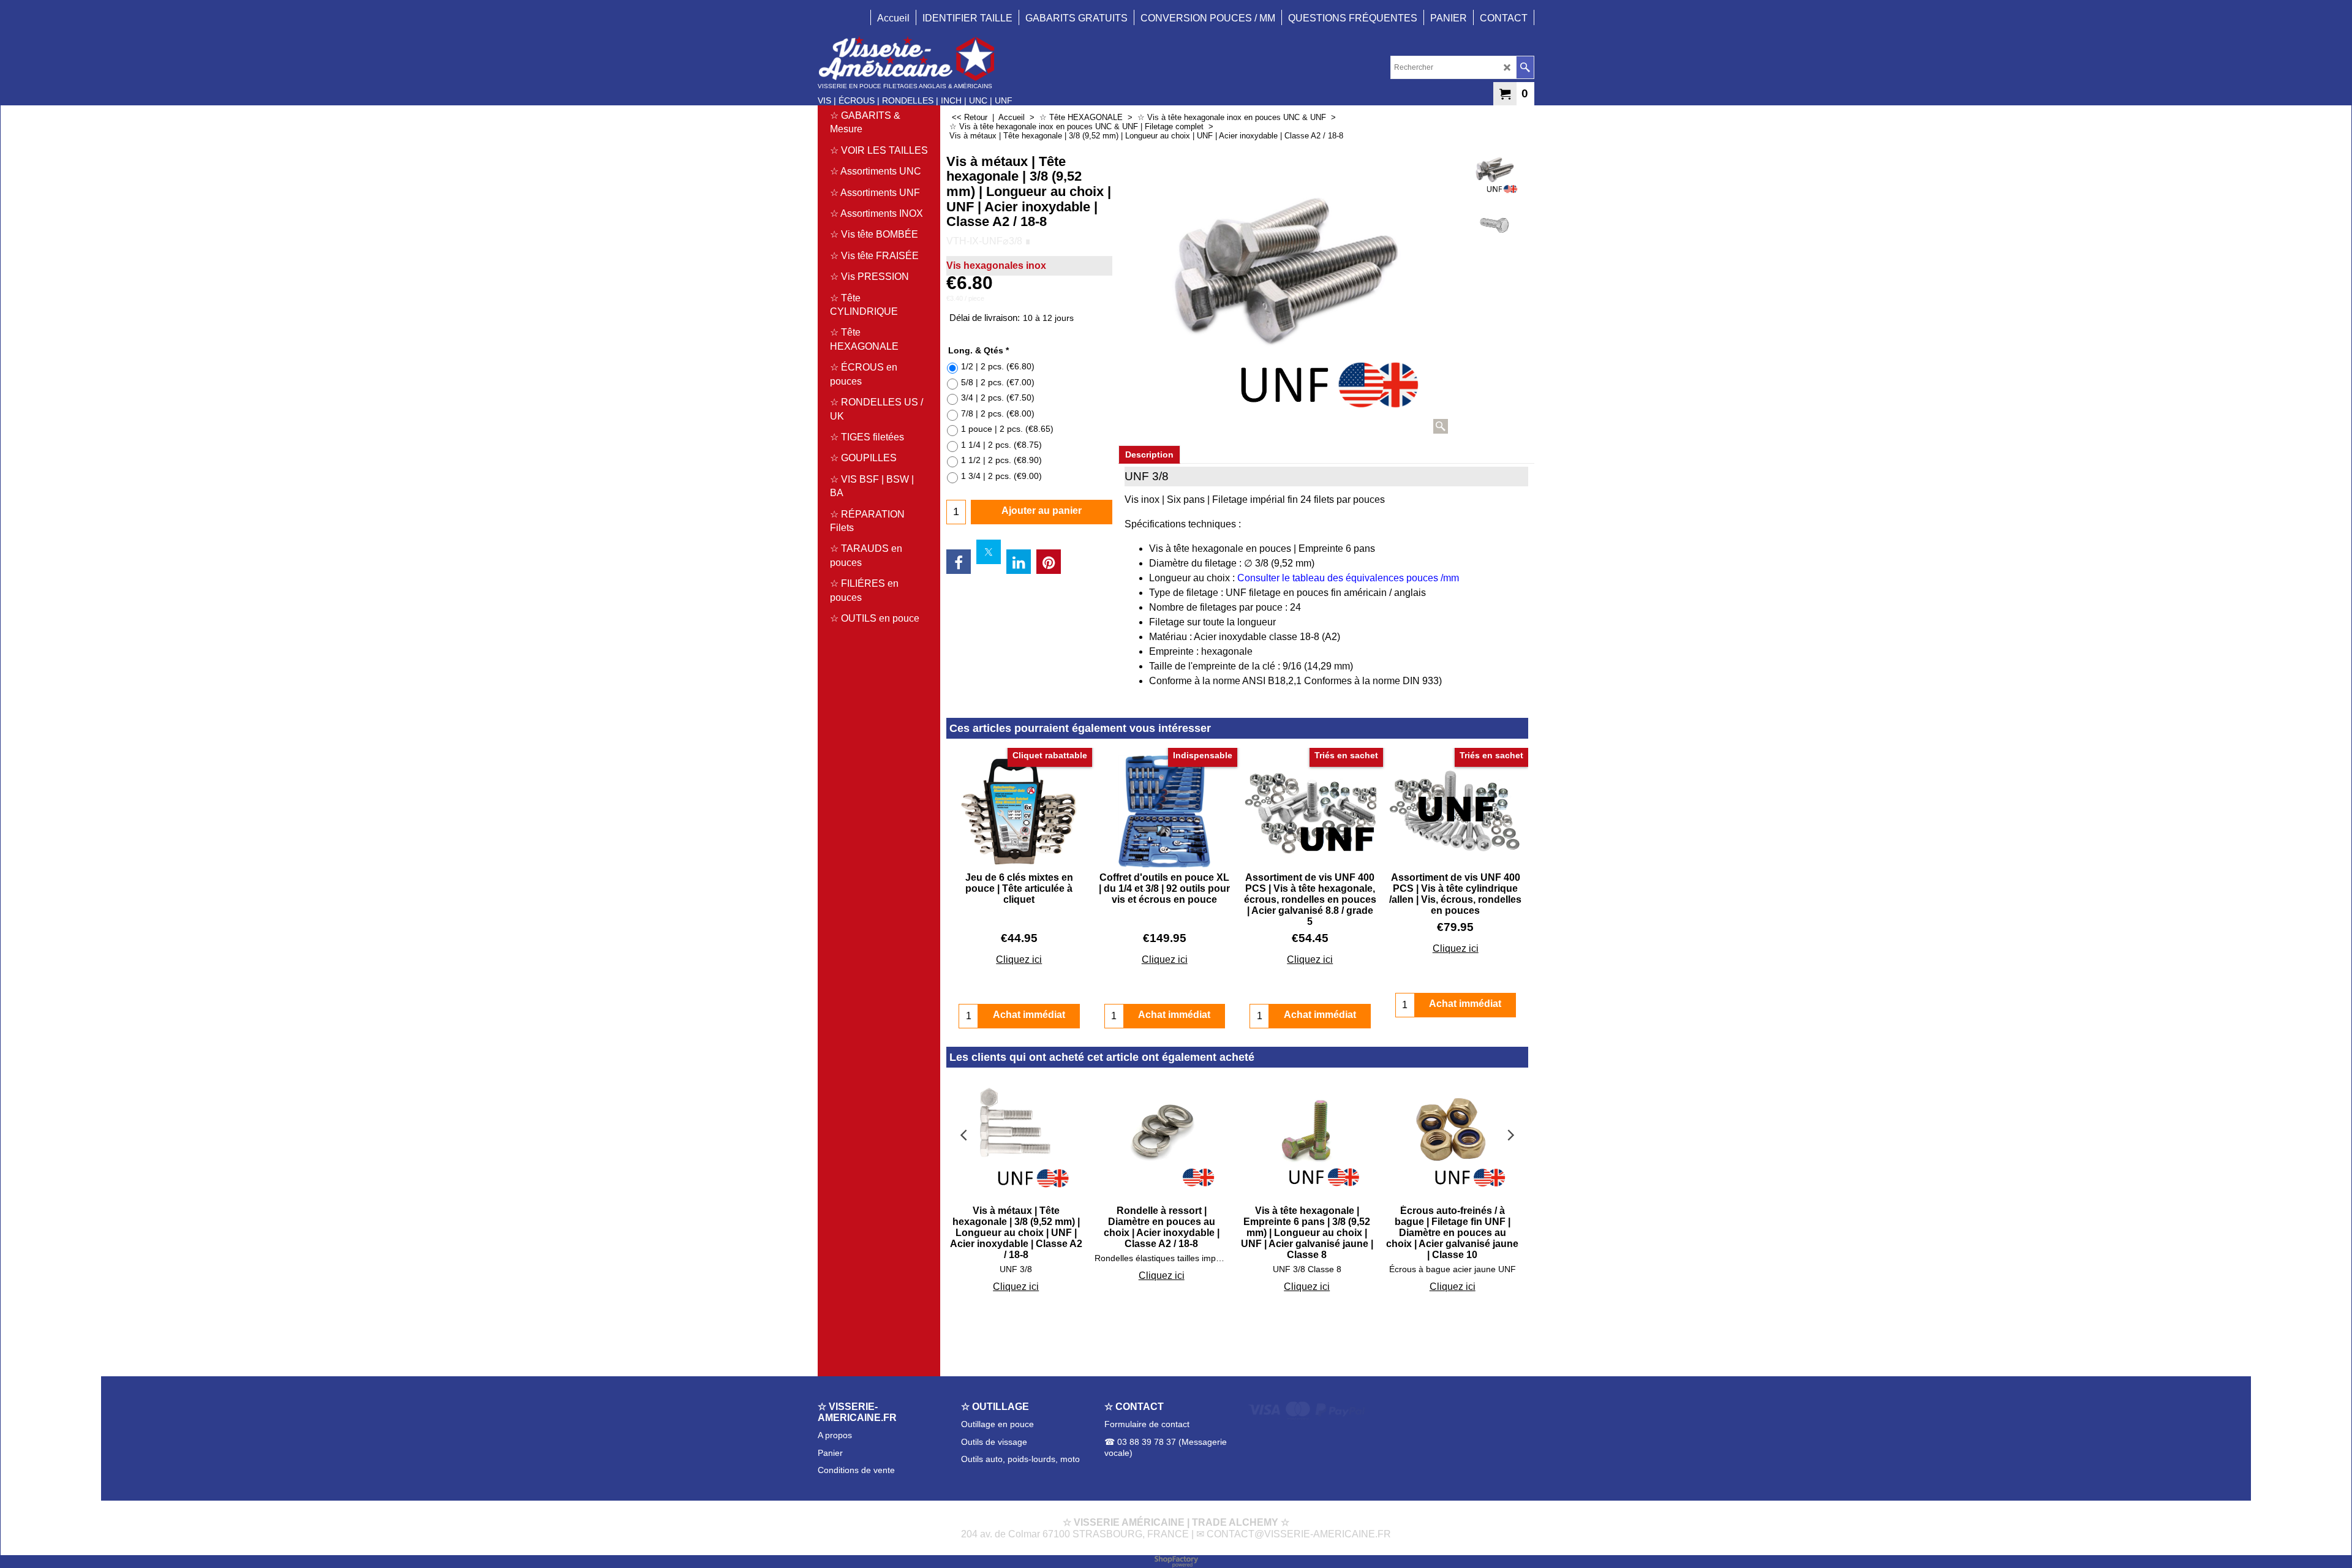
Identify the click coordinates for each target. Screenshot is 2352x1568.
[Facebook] (959, 562)
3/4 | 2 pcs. (998, 398)
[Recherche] (1525, 67)
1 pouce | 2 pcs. (1007, 429)
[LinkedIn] (1019, 562)
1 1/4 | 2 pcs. (1001, 445)
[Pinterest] (1049, 562)
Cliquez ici (1019, 959)
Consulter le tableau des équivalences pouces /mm (1348, 578)
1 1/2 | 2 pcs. (1001, 460)
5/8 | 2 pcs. (998, 382)
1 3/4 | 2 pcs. (1001, 476)
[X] (989, 552)
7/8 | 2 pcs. (998, 413)
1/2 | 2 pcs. (998, 366)
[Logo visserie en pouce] (915, 58)
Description (1149, 454)
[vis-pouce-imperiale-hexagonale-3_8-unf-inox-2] (1494, 225)
